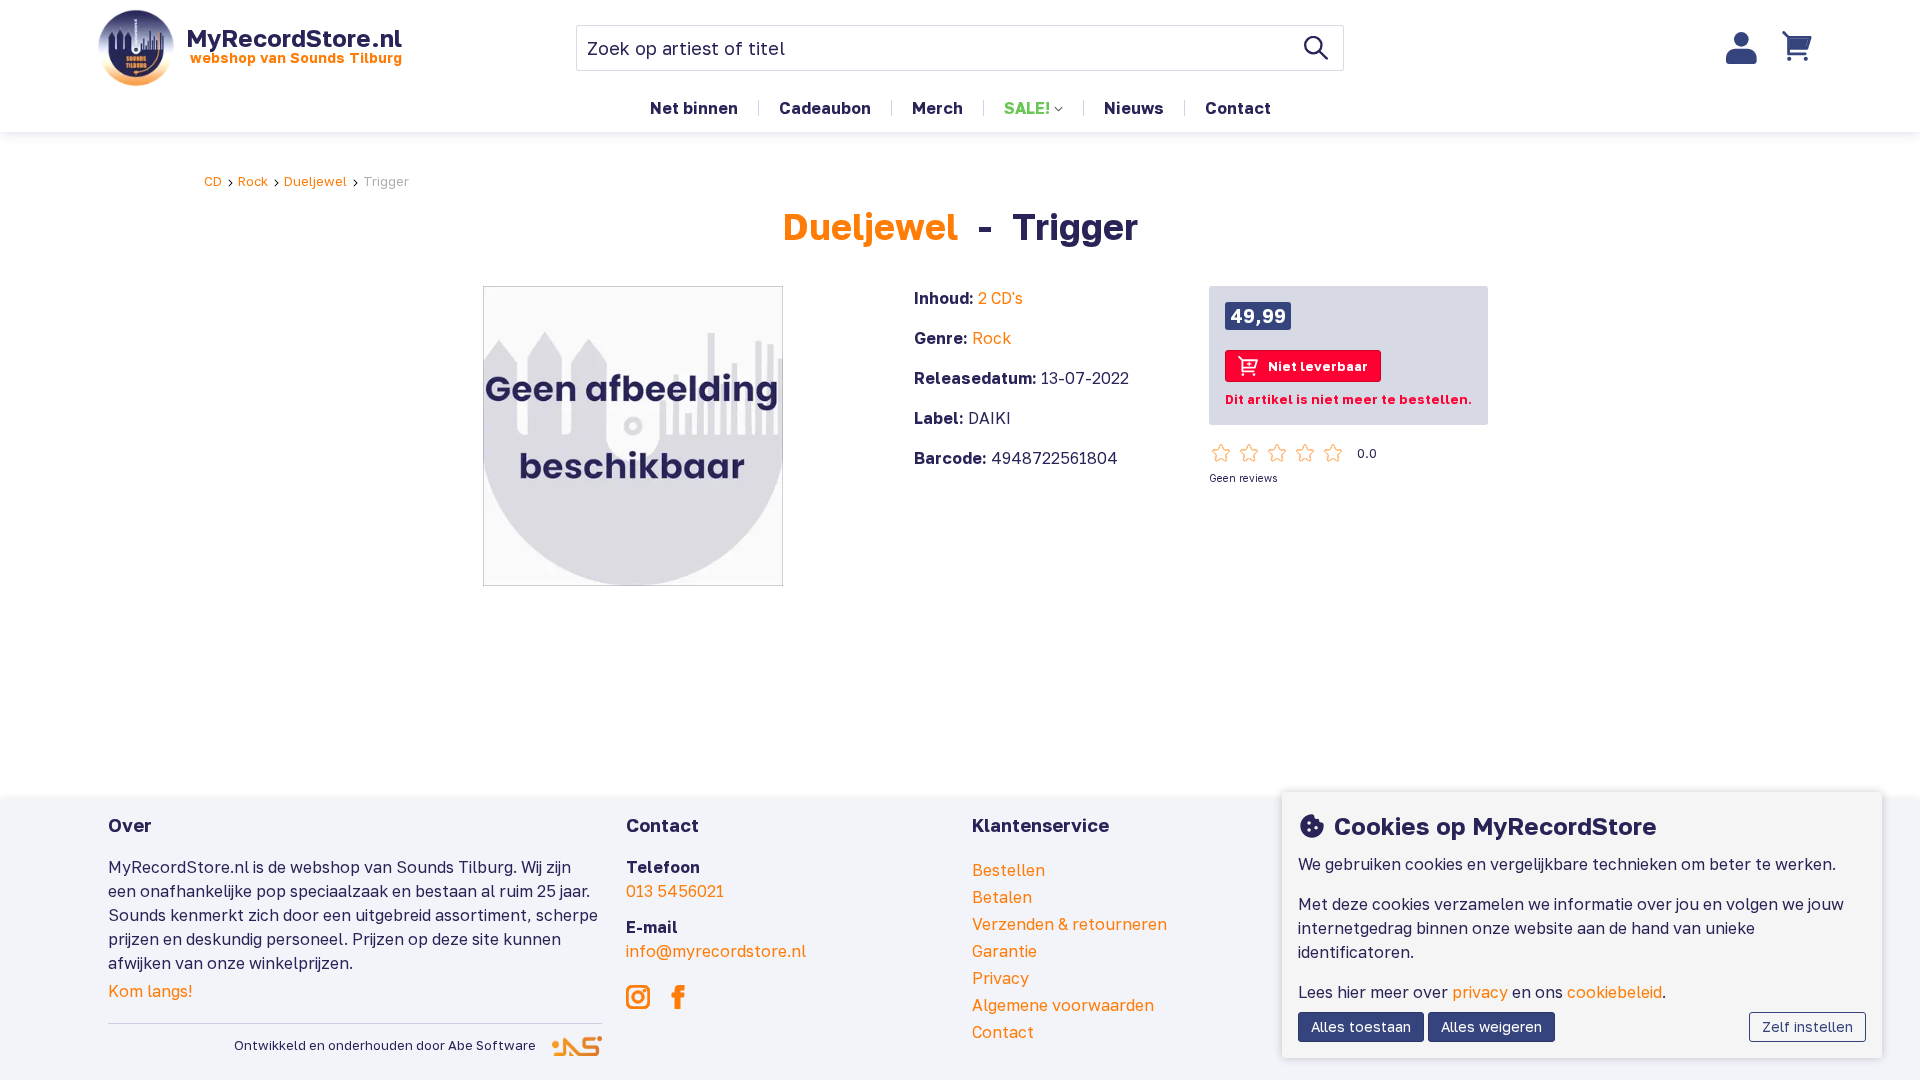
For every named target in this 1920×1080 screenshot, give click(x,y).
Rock (253, 181)
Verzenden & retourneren (1069, 924)
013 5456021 (675, 891)
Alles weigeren (1491, 1026)
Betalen (1002, 897)
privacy (1480, 992)
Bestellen (1008, 870)
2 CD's (1000, 298)
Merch (937, 108)
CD (213, 181)
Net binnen (694, 108)
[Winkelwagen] (1799, 48)
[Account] (1742, 48)
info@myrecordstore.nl (716, 951)
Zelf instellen (1807, 1026)
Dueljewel (315, 181)
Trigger (386, 181)
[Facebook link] (678, 997)
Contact (1238, 108)
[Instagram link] (638, 997)
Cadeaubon (825, 108)
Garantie (1004, 951)
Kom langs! (150, 991)
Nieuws (1134, 108)
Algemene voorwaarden (1063, 1005)
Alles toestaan (1361, 1026)
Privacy (1000, 978)
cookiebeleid (1614, 992)
